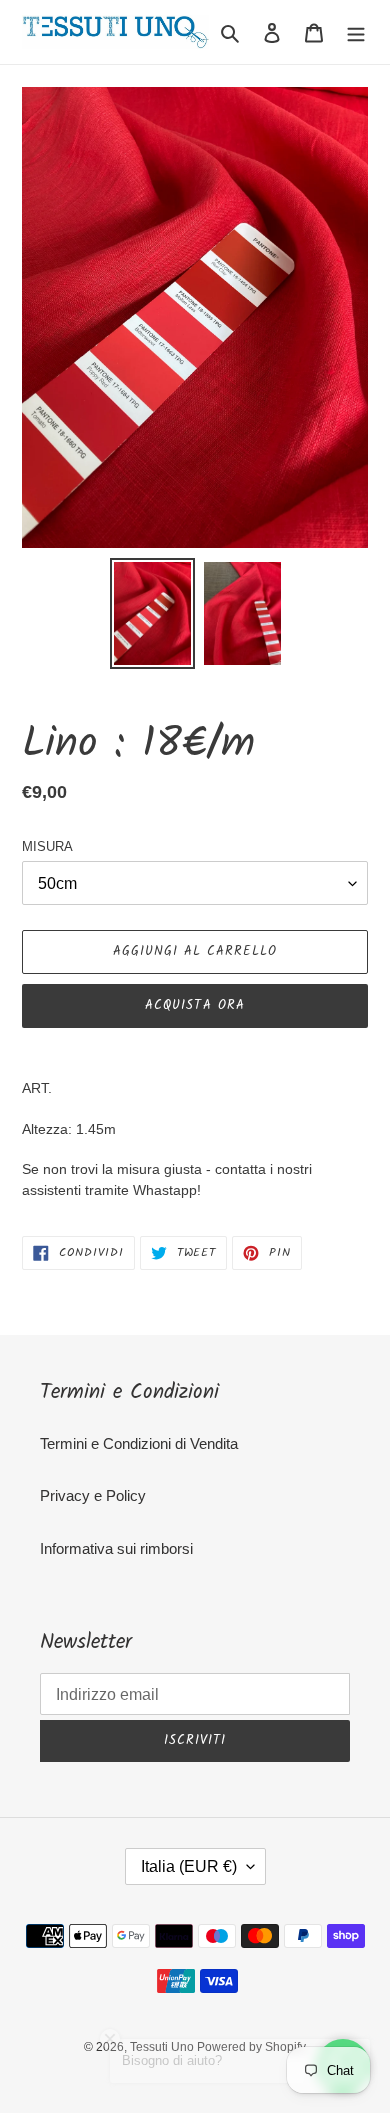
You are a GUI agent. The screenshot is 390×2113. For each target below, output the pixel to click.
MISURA (47, 846)
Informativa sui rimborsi (116, 1548)
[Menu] (356, 32)
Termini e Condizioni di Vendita (139, 1443)
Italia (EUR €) (189, 1866)
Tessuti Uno (163, 2047)
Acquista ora (194, 1005)
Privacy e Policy (93, 1495)
